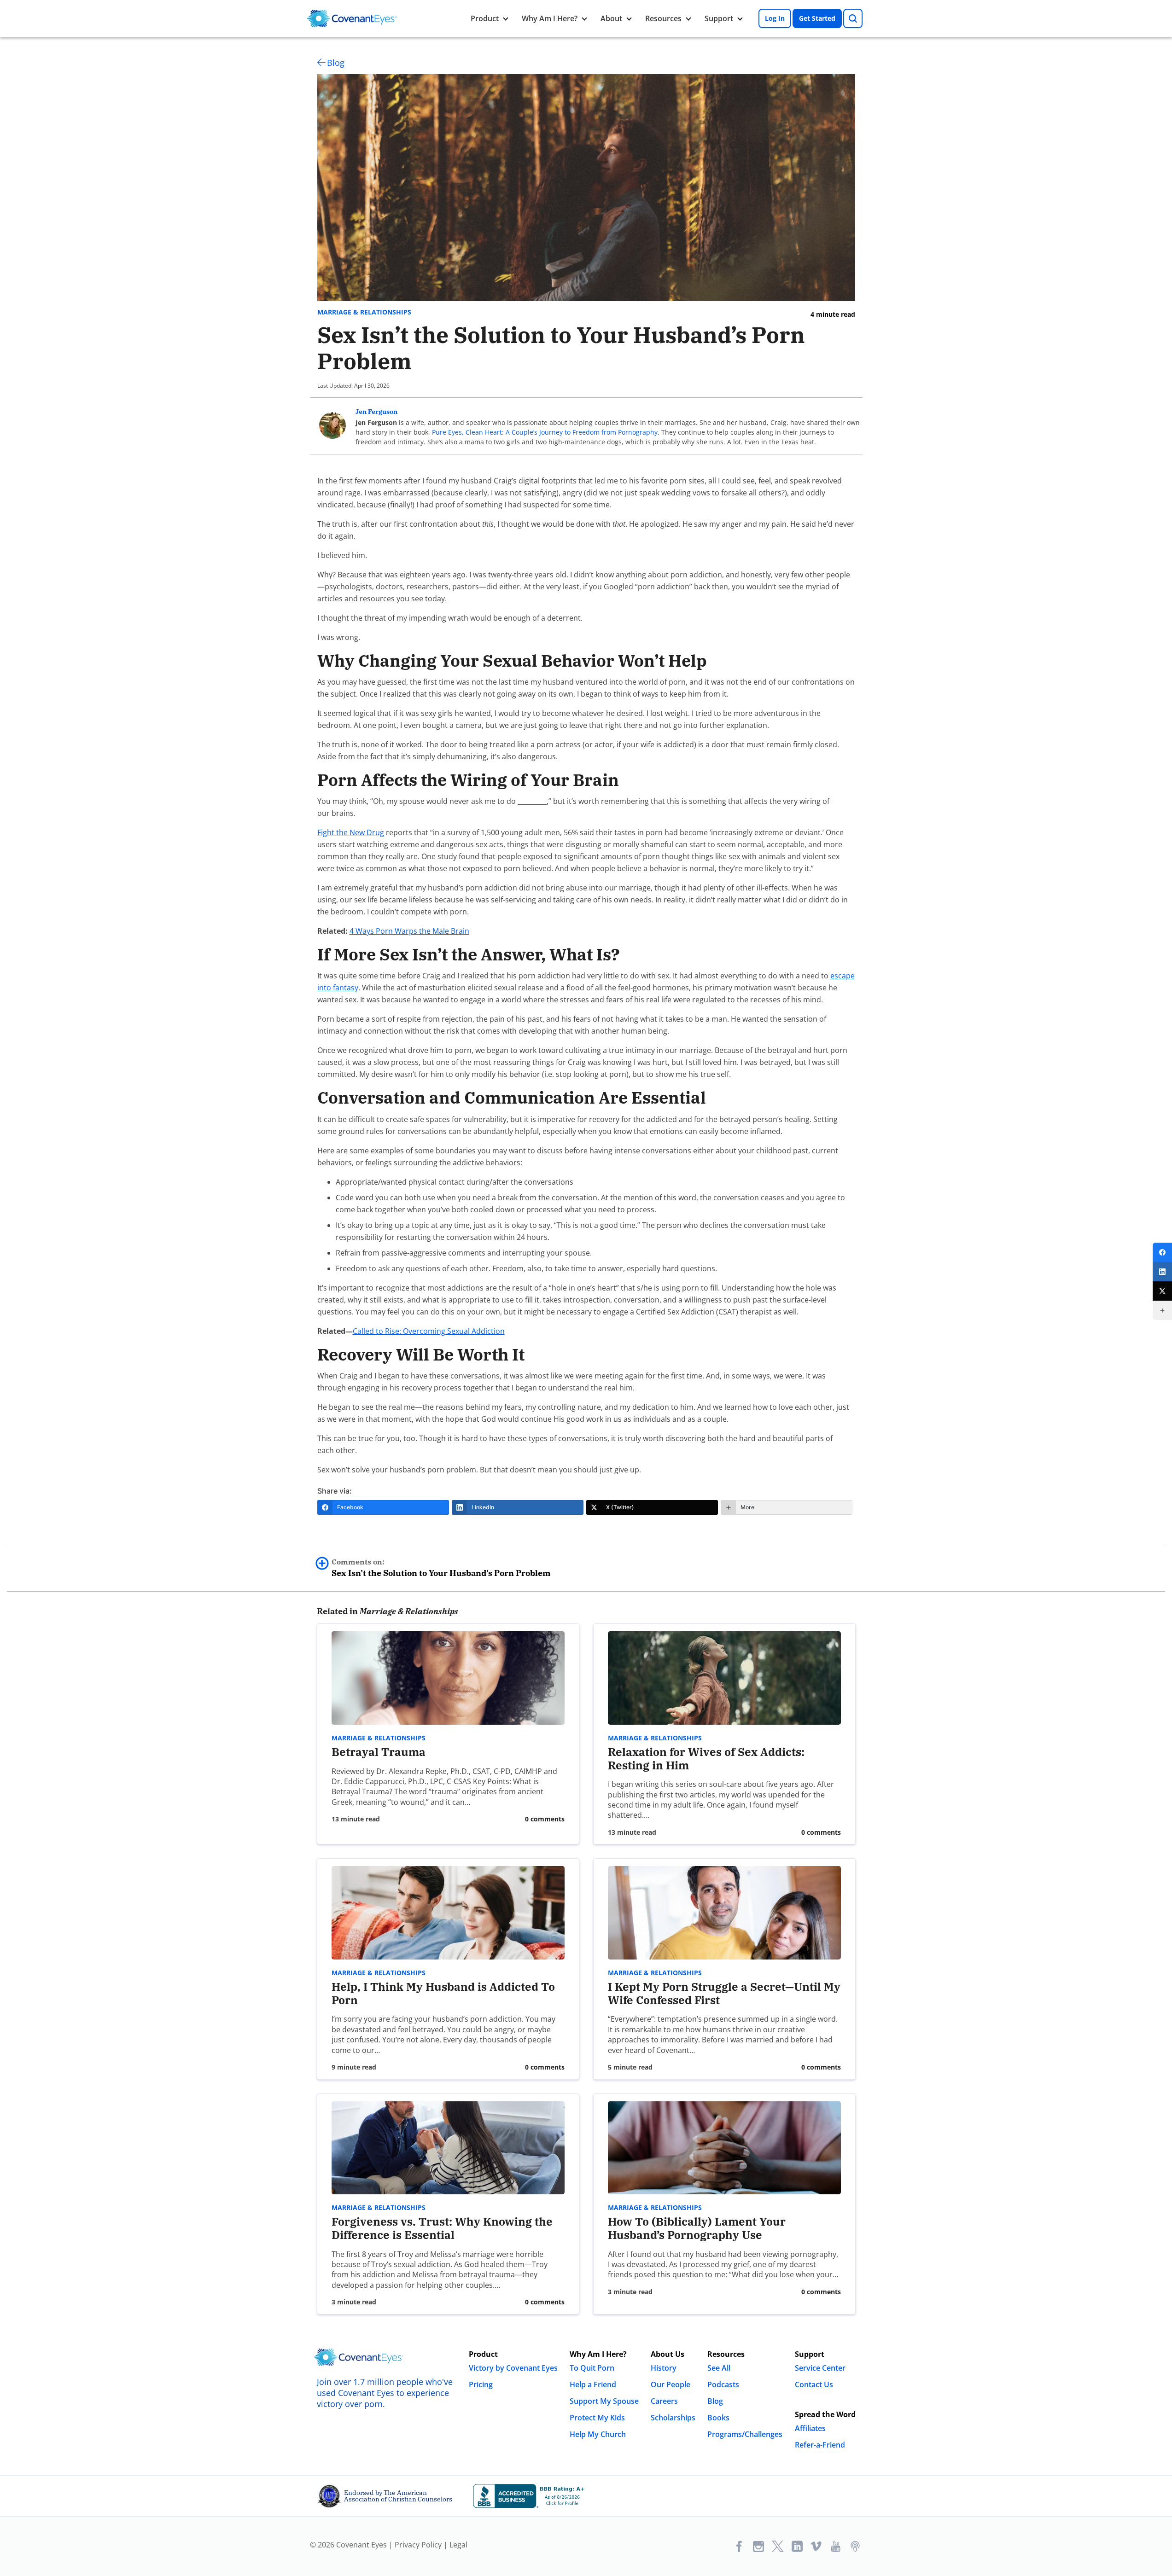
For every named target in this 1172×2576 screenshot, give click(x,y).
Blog (336, 63)
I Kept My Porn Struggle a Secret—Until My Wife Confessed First (724, 1993)
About (611, 18)
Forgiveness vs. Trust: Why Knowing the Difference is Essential (442, 2228)
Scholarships (673, 2418)
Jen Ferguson (376, 412)
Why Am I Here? (550, 18)
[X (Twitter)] (1162, 1291)
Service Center (820, 2368)
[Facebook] (1162, 1252)
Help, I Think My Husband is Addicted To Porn (443, 1993)
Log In (775, 18)
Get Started (817, 18)
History (664, 2368)
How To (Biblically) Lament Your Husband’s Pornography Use (697, 2228)
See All (719, 2368)
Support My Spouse (604, 2401)
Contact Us (814, 2384)
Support (719, 18)
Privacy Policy (418, 2545)
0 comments (545, 1819)
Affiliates (810, 2428)
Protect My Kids (597, 2418)
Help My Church (598, 2434)
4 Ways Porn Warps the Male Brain (409, 931)
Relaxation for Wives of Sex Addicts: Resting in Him (706, 1759)
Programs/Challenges (745, 2434)
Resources (663, 18)
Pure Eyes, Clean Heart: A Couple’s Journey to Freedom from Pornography (545, 432)
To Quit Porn (592, 2368)
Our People (671, 2384)
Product (485, 18)
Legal (458, 2545)
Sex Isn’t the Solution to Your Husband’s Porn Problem (441, 1568)
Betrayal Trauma (379, 1752)
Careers (664, 2401)
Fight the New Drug (351, 832)
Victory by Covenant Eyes (513, 2368)
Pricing (481, 2384)
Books (718, 2418)
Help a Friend (593, 2384)
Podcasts (723, 2384)
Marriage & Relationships (364, 312)
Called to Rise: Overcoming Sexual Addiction (429, 1331)
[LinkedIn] (1162, 1272)
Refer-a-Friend (820, 2445)
